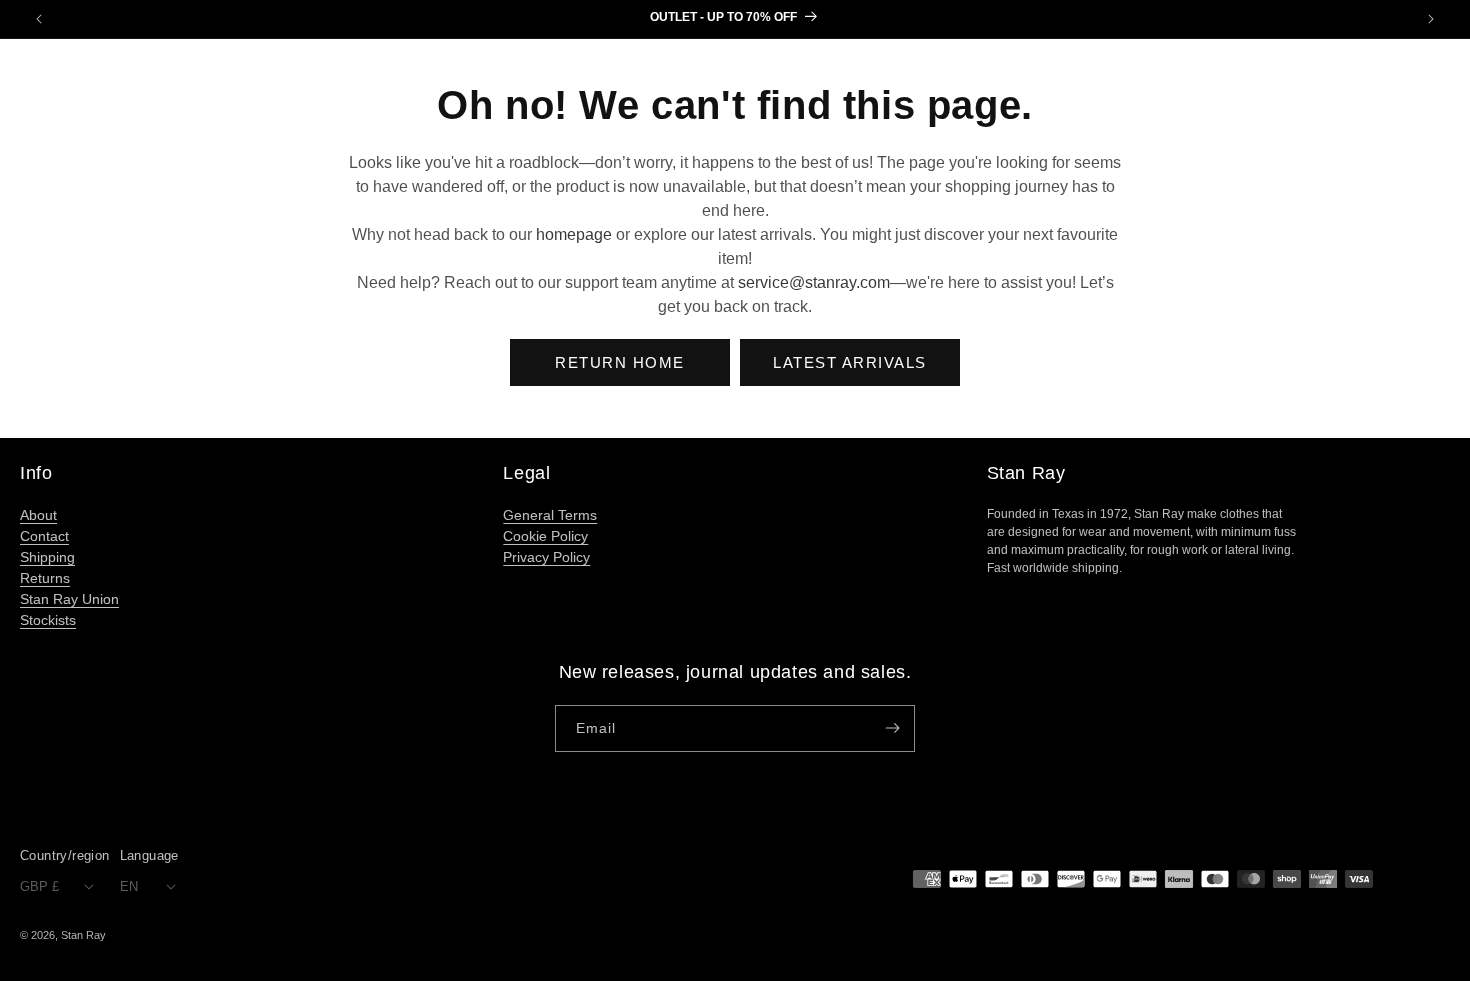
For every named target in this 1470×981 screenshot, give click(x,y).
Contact (44, 536)
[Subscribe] (892, 728)
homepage (574, 234)
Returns (45, 578)
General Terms (550, 515)
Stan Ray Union (69, 599)
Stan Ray (83, 935)
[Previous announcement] (39, 19)
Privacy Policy (546, 557)
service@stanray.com (814, 282)
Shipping (47, 557)
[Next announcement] (1431, 19)
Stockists (48, 620)
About (38, 515)
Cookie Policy (545, 536)
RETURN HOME (620, 362)
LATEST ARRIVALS (850, 362)
